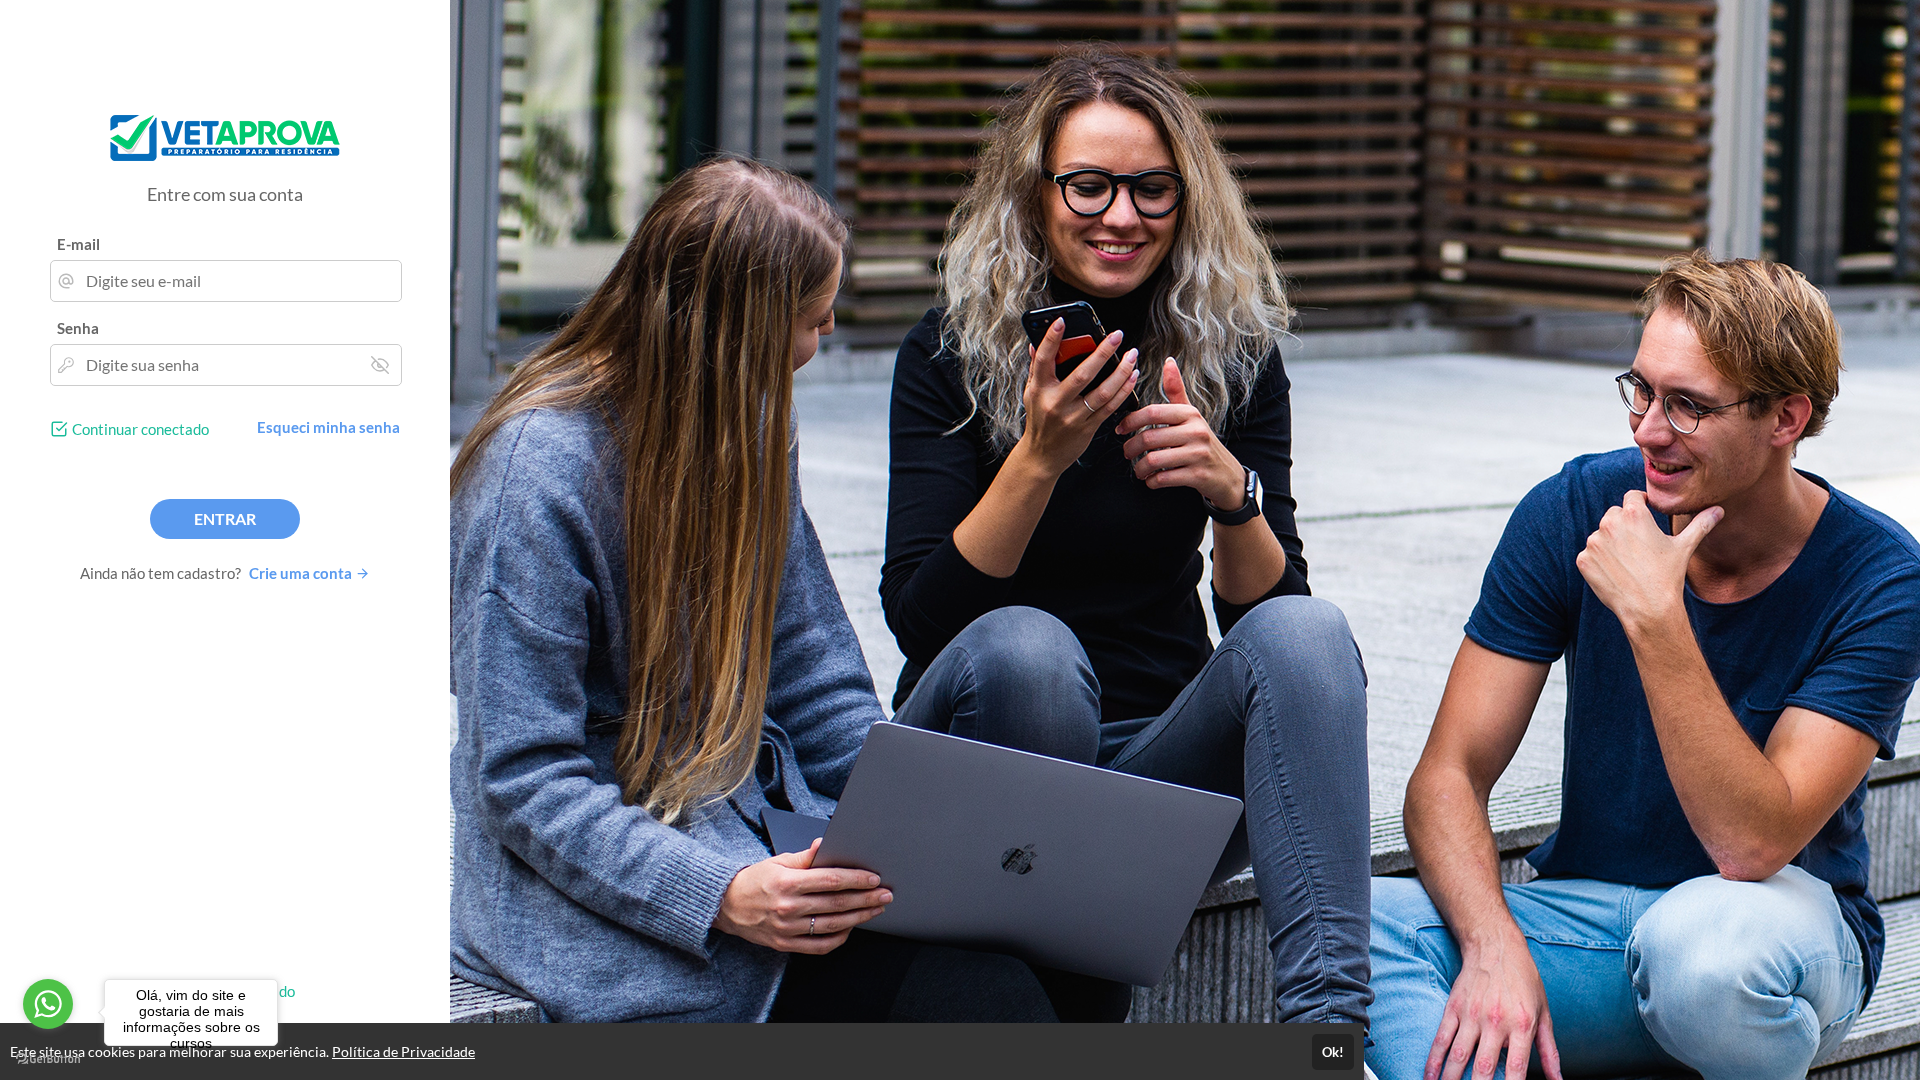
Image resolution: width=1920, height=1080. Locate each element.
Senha (78, 328)
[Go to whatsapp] (48, 1004)
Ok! (1333, 1052)
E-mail (78, 244)
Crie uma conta (302, 573)
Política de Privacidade (403, 1051)
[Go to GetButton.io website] (48, 1059)
